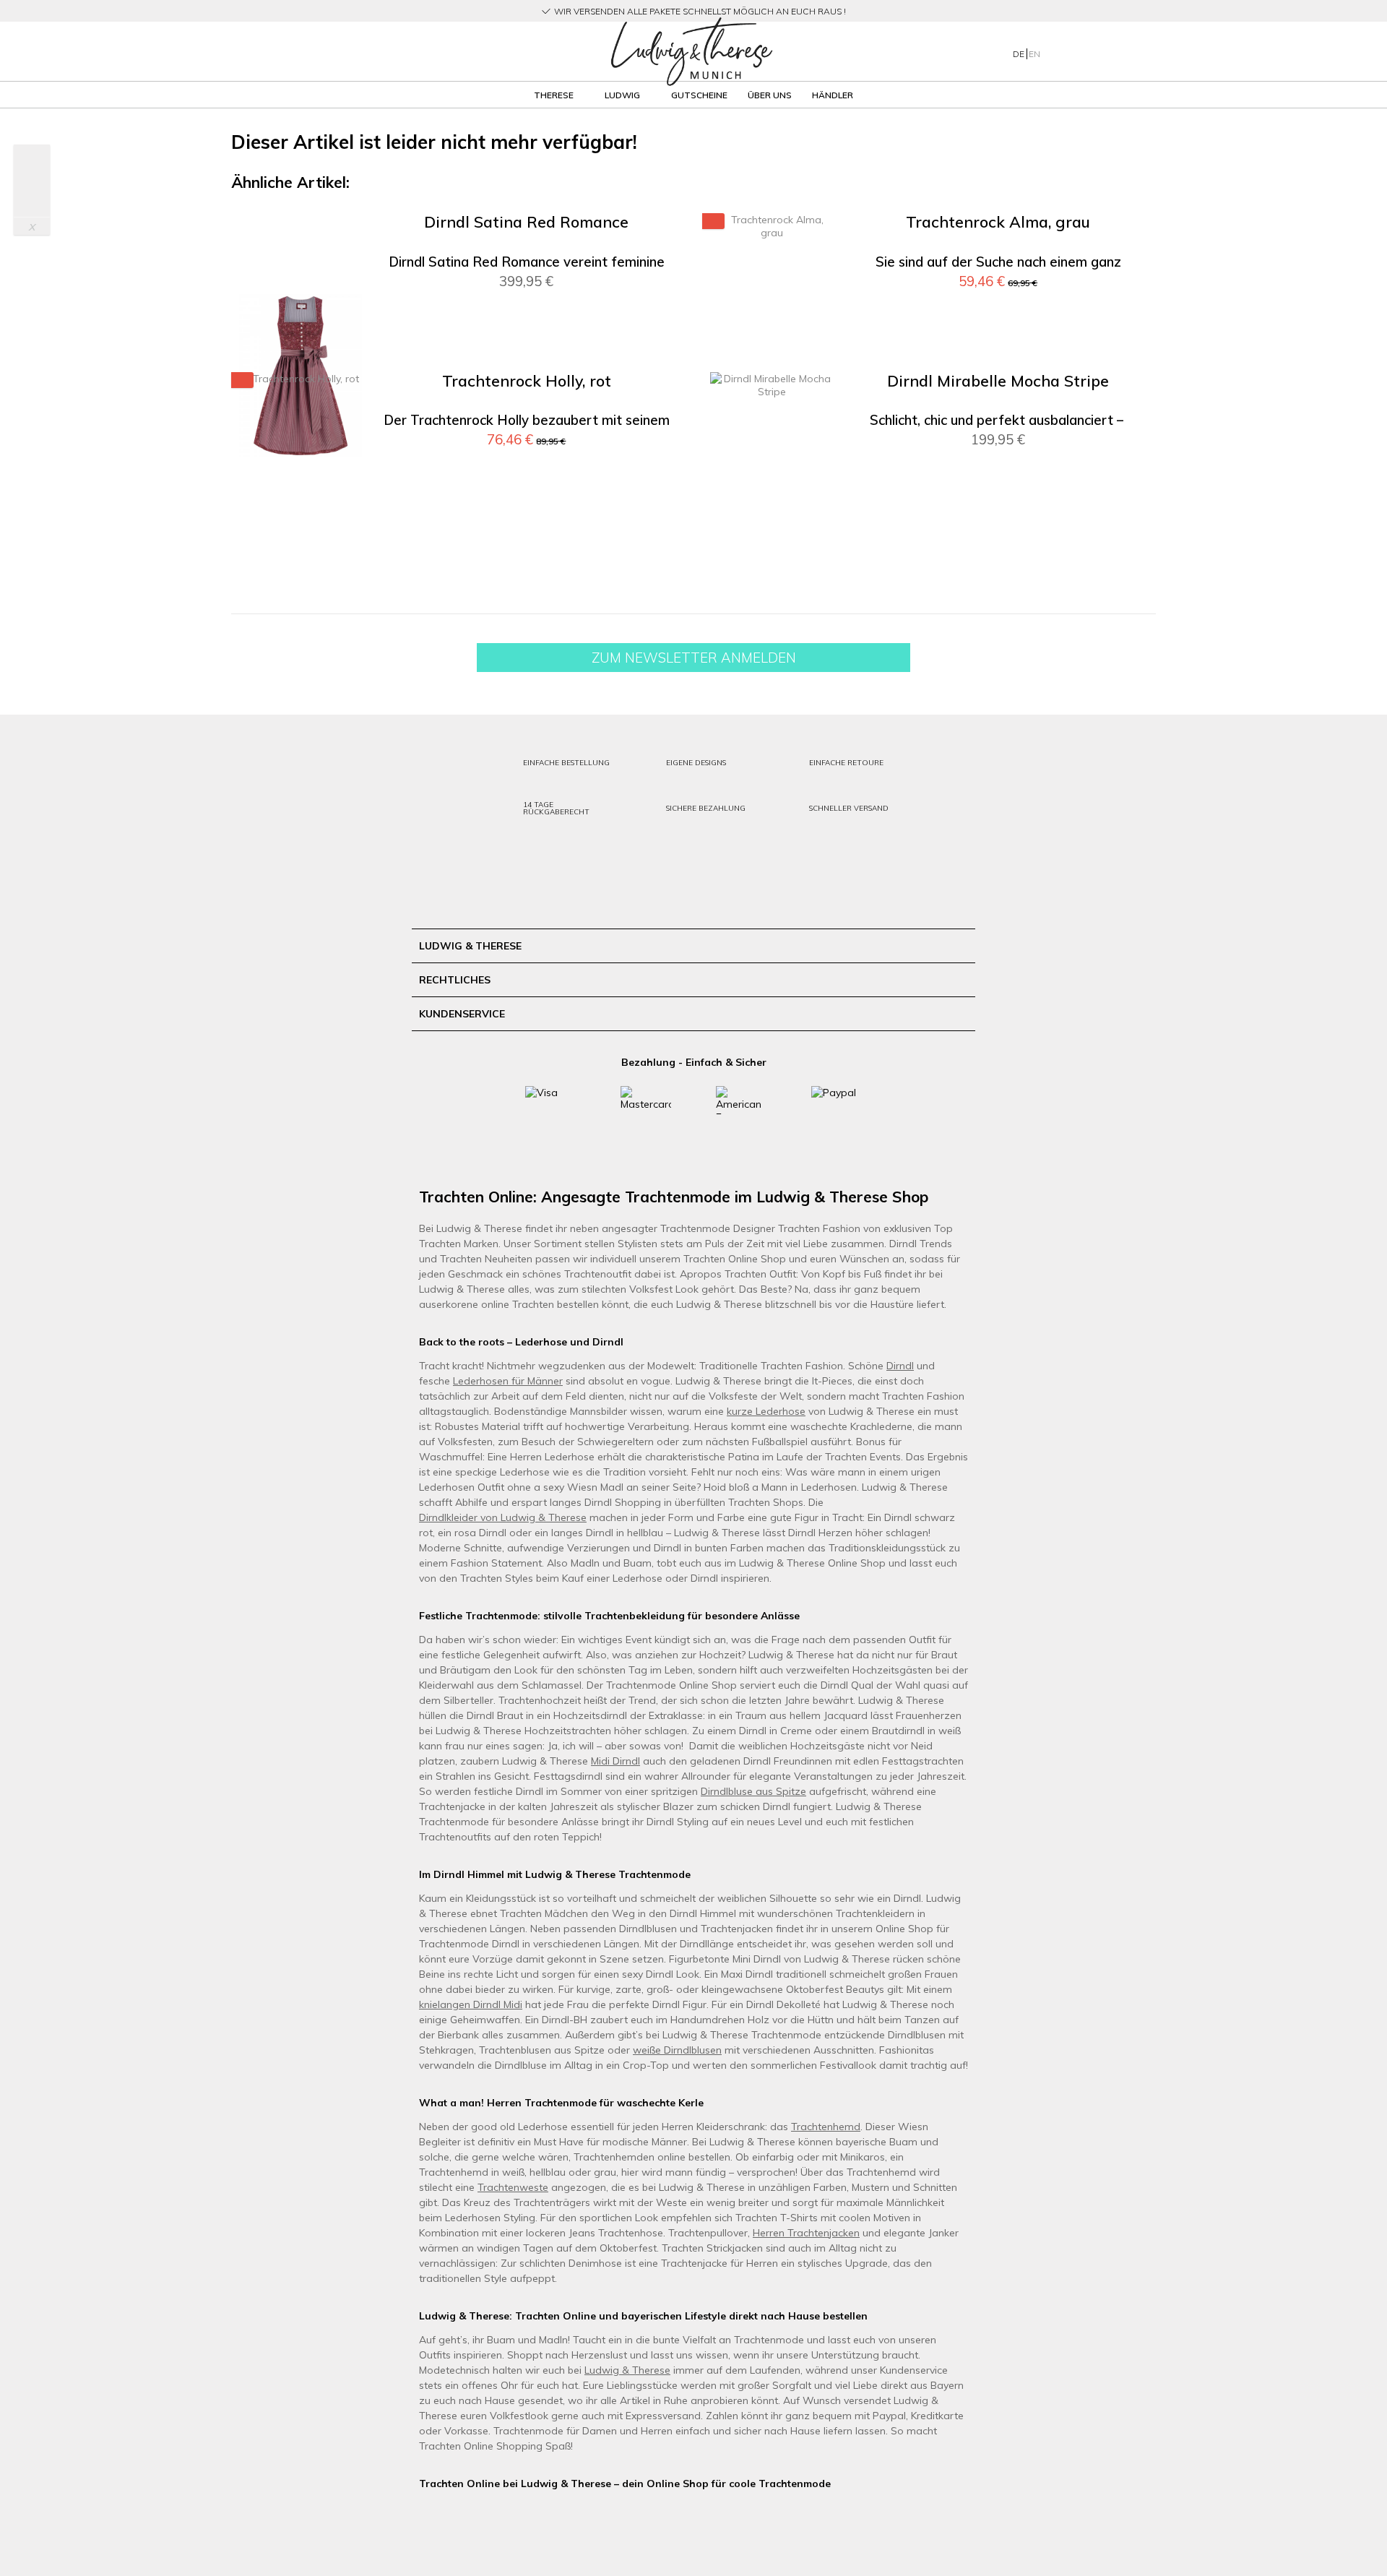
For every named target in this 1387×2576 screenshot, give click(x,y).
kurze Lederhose (766, 1411)
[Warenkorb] (1125, 51)
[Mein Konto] (1069, 51)
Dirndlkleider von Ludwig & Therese (503, 1517)
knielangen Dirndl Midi (471, 2004)
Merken (649, 246)
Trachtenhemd (826, 2127)
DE (1020, 54)
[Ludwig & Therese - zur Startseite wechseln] (691, 52)
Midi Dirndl (615, 1761)
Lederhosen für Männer (508, 1381)
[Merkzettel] (1098, 51)
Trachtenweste (513, 2187)
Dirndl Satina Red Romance (526, 222)
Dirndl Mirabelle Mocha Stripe (998, 381)
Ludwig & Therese (627, 2370)
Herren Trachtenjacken (806, 2233)
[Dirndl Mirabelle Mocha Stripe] (772, 535)
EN (1034, 54)
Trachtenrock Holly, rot (527, 381)
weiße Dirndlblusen (677, 2050)
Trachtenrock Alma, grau (998, 222)
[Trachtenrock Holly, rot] (301, 535)
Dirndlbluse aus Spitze (753, 1791)
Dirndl (900, 1366)
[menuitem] (382, 52)
